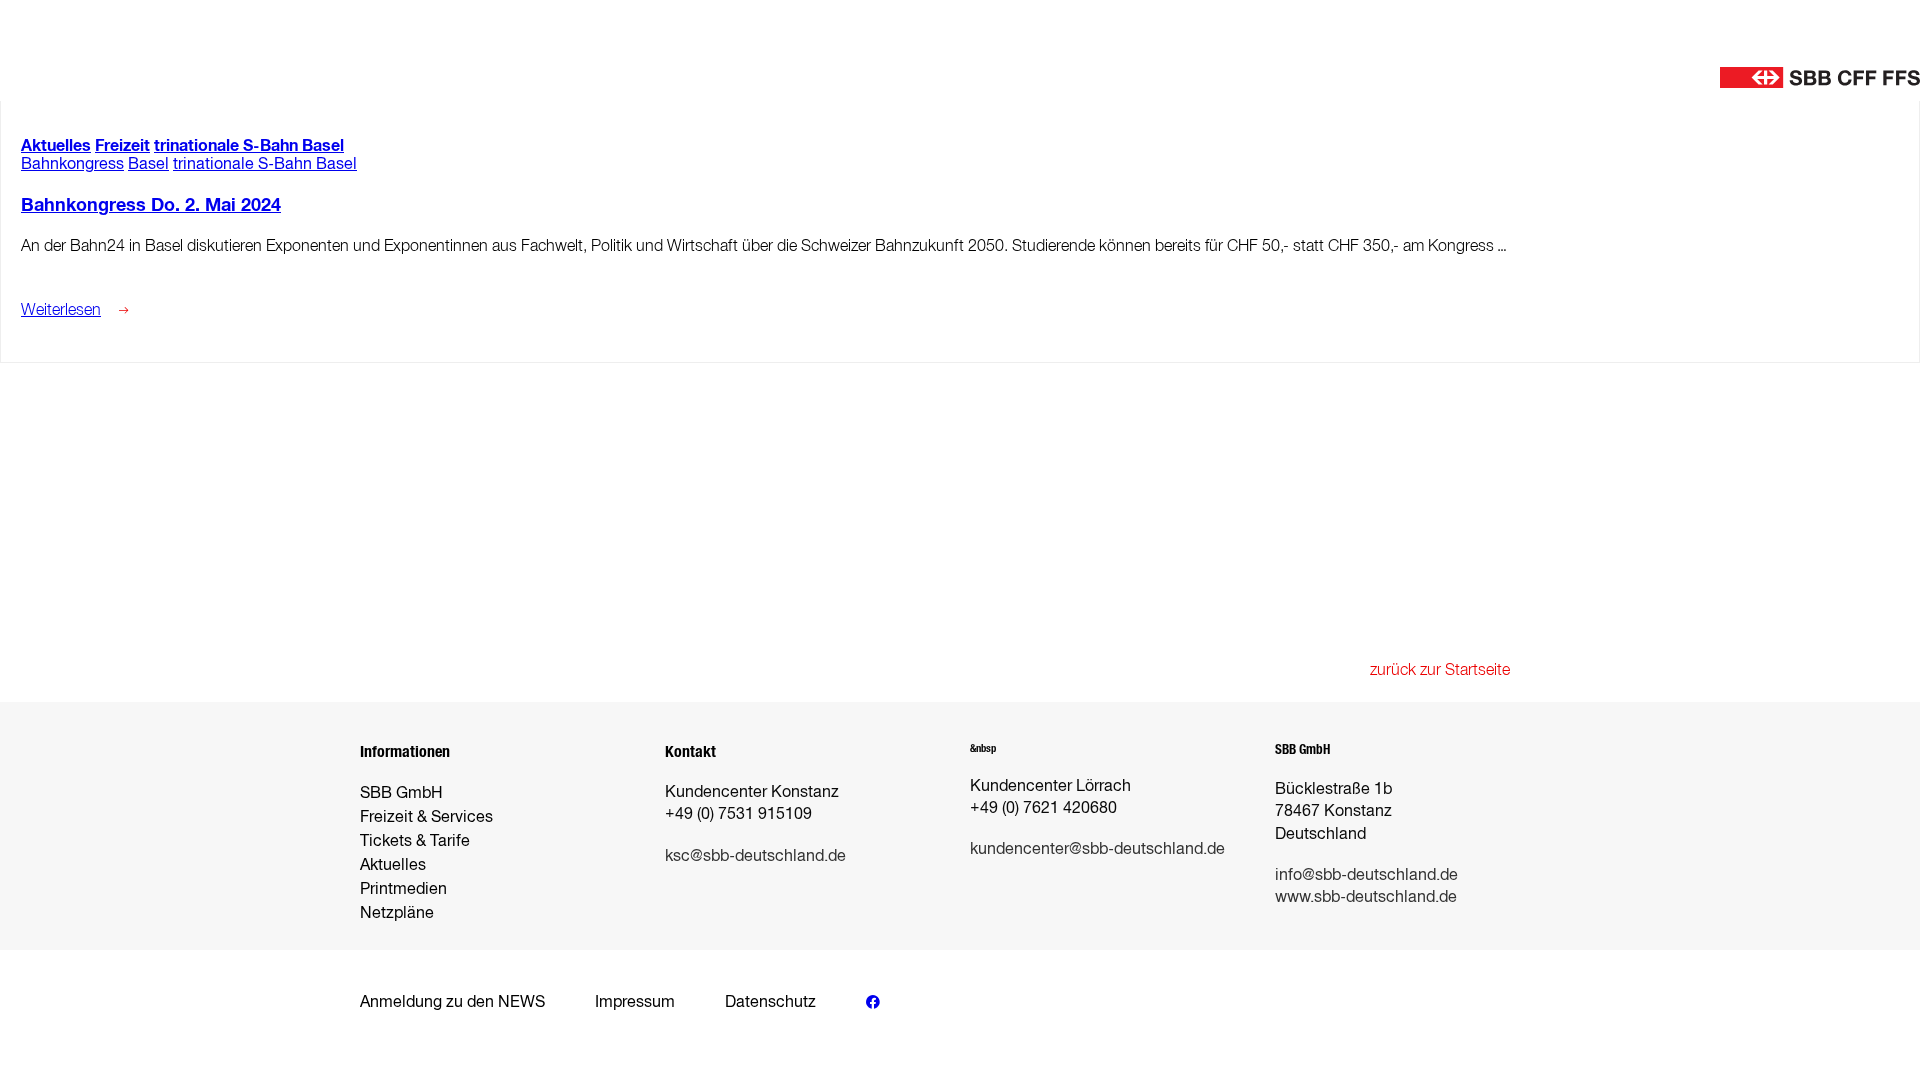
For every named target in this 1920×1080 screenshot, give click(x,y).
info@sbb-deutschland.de (1366, 874)
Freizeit (122, 145)
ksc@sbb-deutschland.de (755, 855)
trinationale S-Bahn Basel (249, 145)
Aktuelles (56, 145)
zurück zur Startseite (1440, 669)
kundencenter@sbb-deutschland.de (1097, 848)
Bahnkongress (72, 163)
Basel (148, 163)
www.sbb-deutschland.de (1366, 896)
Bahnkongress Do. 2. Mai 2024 (151, 205)
